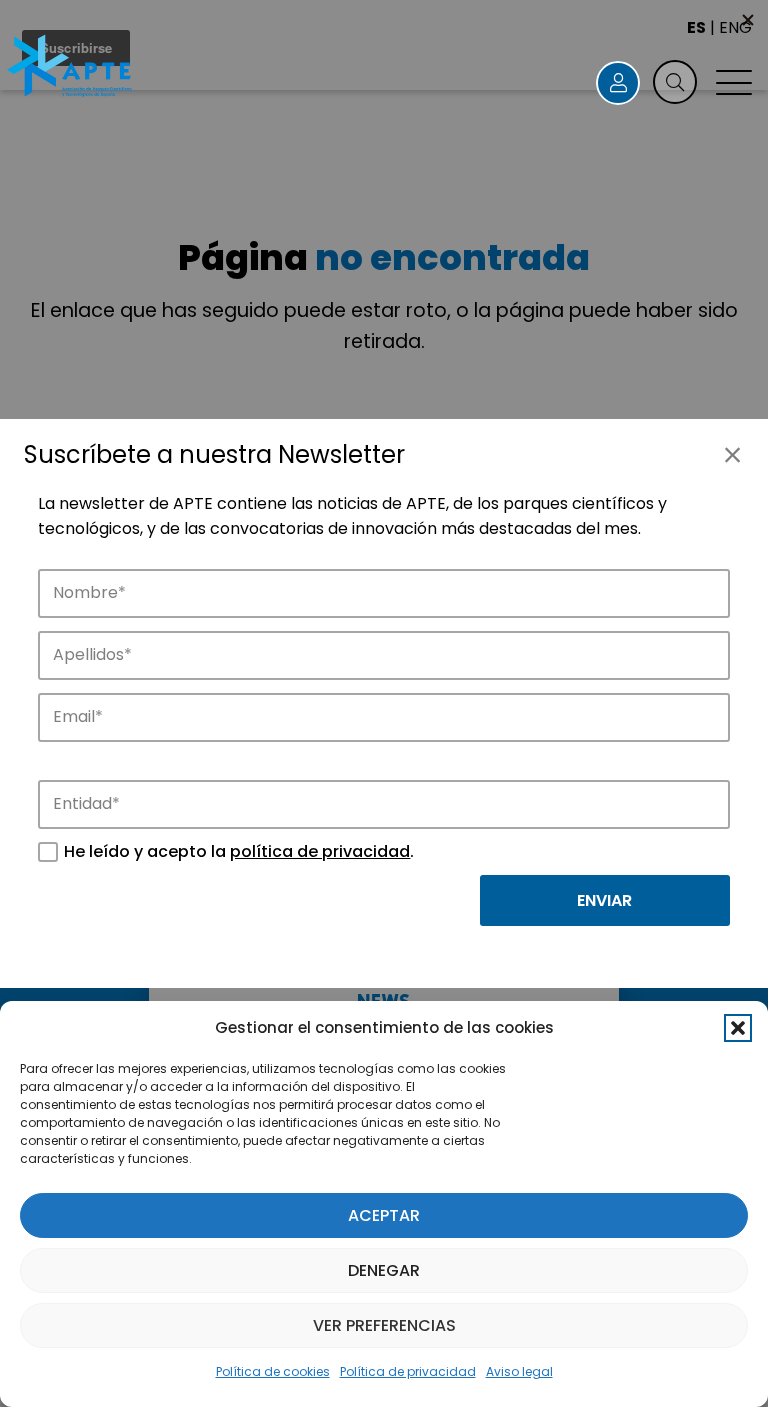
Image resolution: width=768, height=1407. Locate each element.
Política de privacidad (408, 1371)
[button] (738, 1028)
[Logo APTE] (71, 67)
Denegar (384, 1270)
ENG (735, 27)
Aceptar (384, 1215)
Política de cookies (273, 1371)
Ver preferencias (384, 1325)
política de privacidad (320, 851)
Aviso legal (519, 1371)
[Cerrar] (732, 455)
